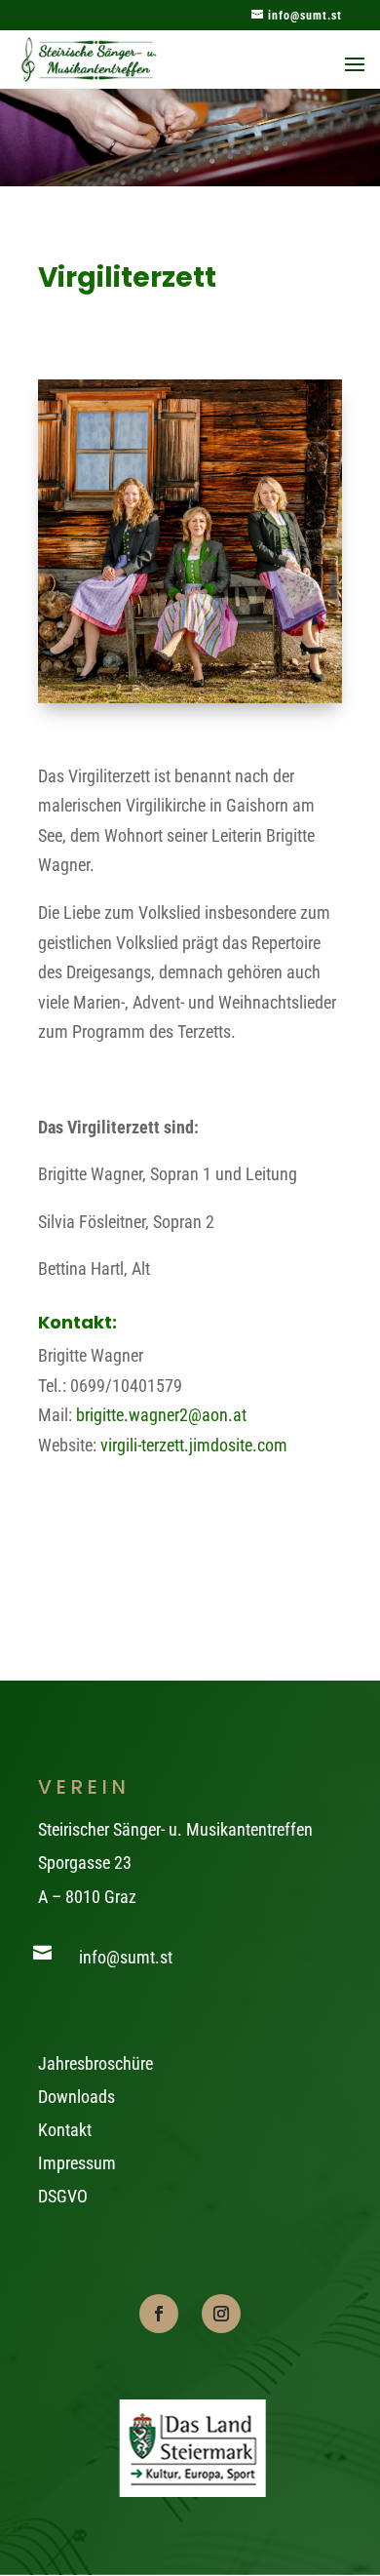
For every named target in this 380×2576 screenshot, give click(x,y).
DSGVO (63, 2196)
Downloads (76, 2097)
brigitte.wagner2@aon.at (161, 1415)
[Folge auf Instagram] (221, 2314)
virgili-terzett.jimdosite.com (194, 1445)
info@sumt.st (126, 1957)
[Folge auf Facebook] (159, 2314)
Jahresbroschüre (95, 2063)
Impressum (77, 2163)
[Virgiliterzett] (190, 697)
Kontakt (65, 2130)
